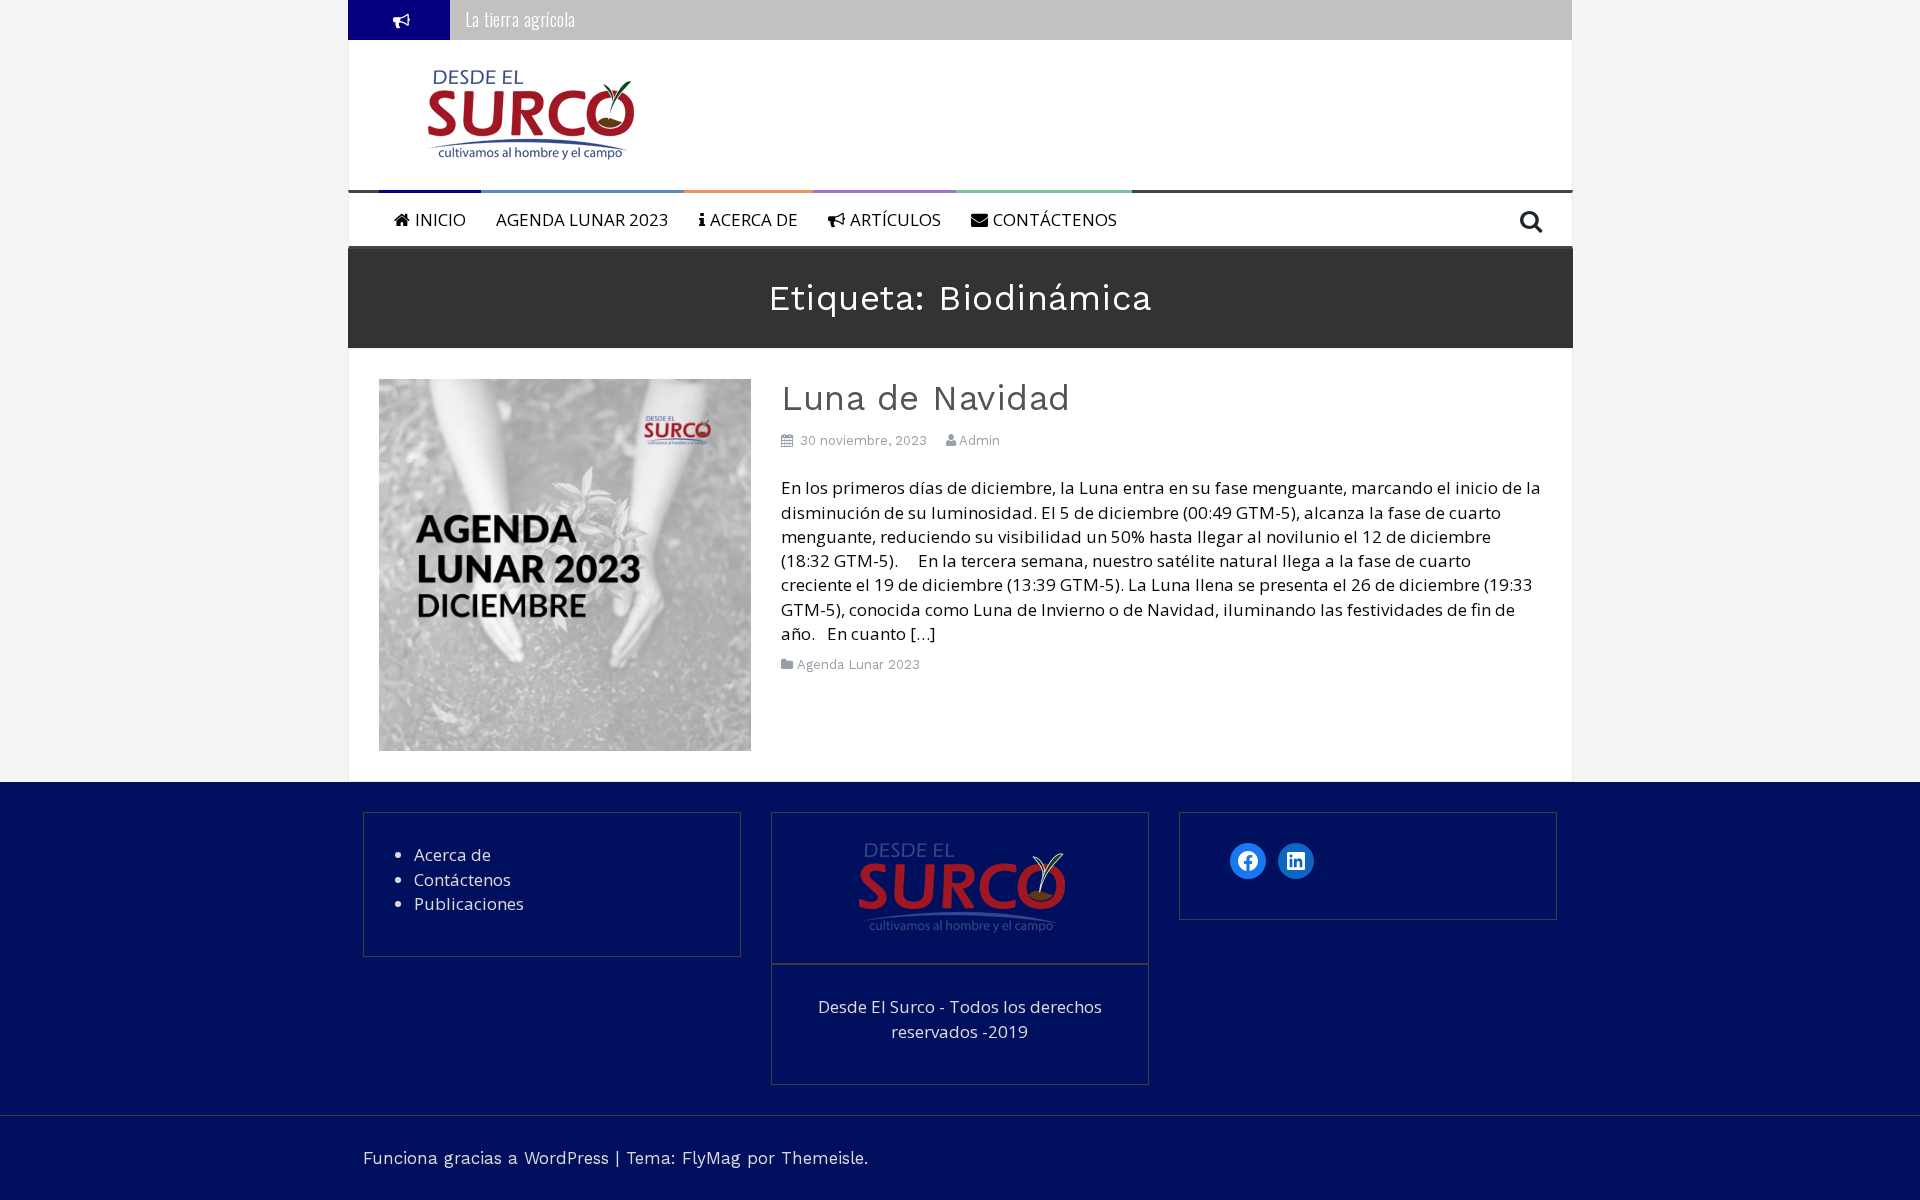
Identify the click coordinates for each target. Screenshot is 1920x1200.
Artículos (895, 219)
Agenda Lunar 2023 (582, 219)
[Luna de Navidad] (565, 563)
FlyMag (711, 1158)
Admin (979, 440)
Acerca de (754, 219)
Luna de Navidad (926, 398)
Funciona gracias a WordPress (489, 1158)
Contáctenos (1055, 219)
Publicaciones (469, 903)
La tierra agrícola (520, 19)
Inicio (440, 219)
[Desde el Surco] (529, 113)
